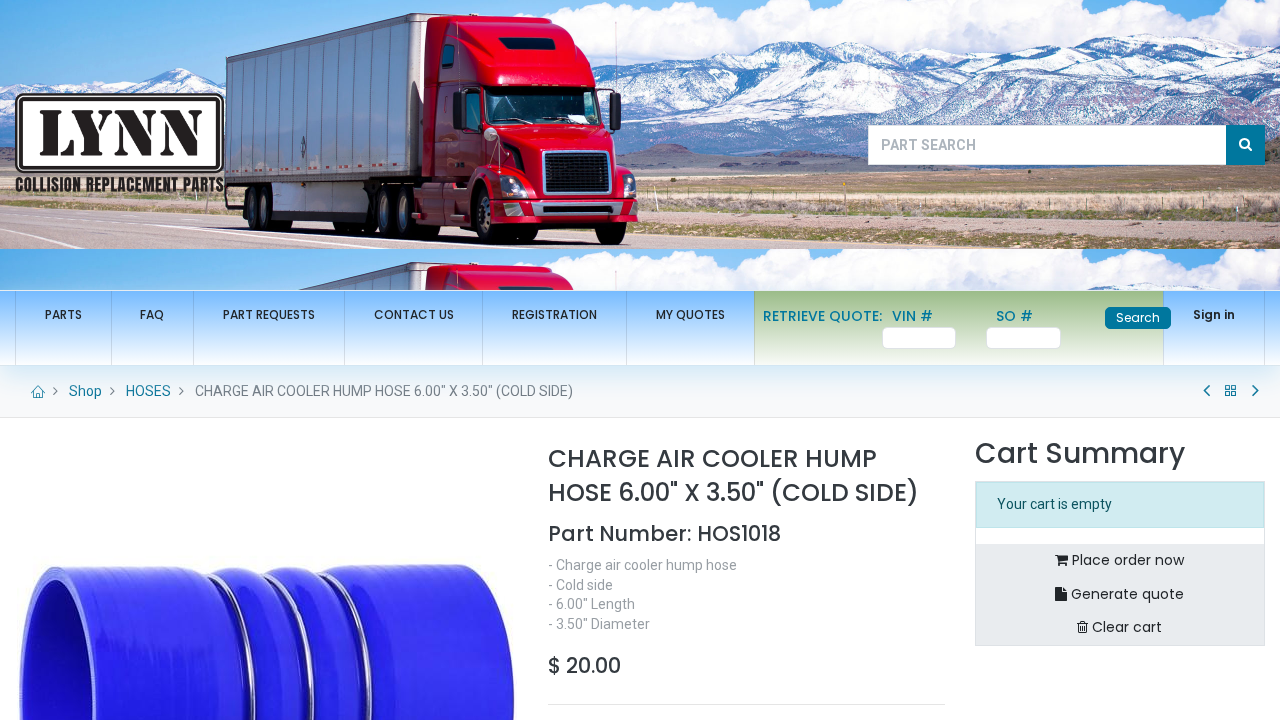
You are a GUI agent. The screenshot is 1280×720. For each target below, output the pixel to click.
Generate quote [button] (1125, 594)
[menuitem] (63, 315)
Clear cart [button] (1125, 627)
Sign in (1214, 314)
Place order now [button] (1126, 560)
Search (1138, 317)
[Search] (1245, 145)
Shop (85, 391)
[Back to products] (1231, 391)
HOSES (148, 391)
